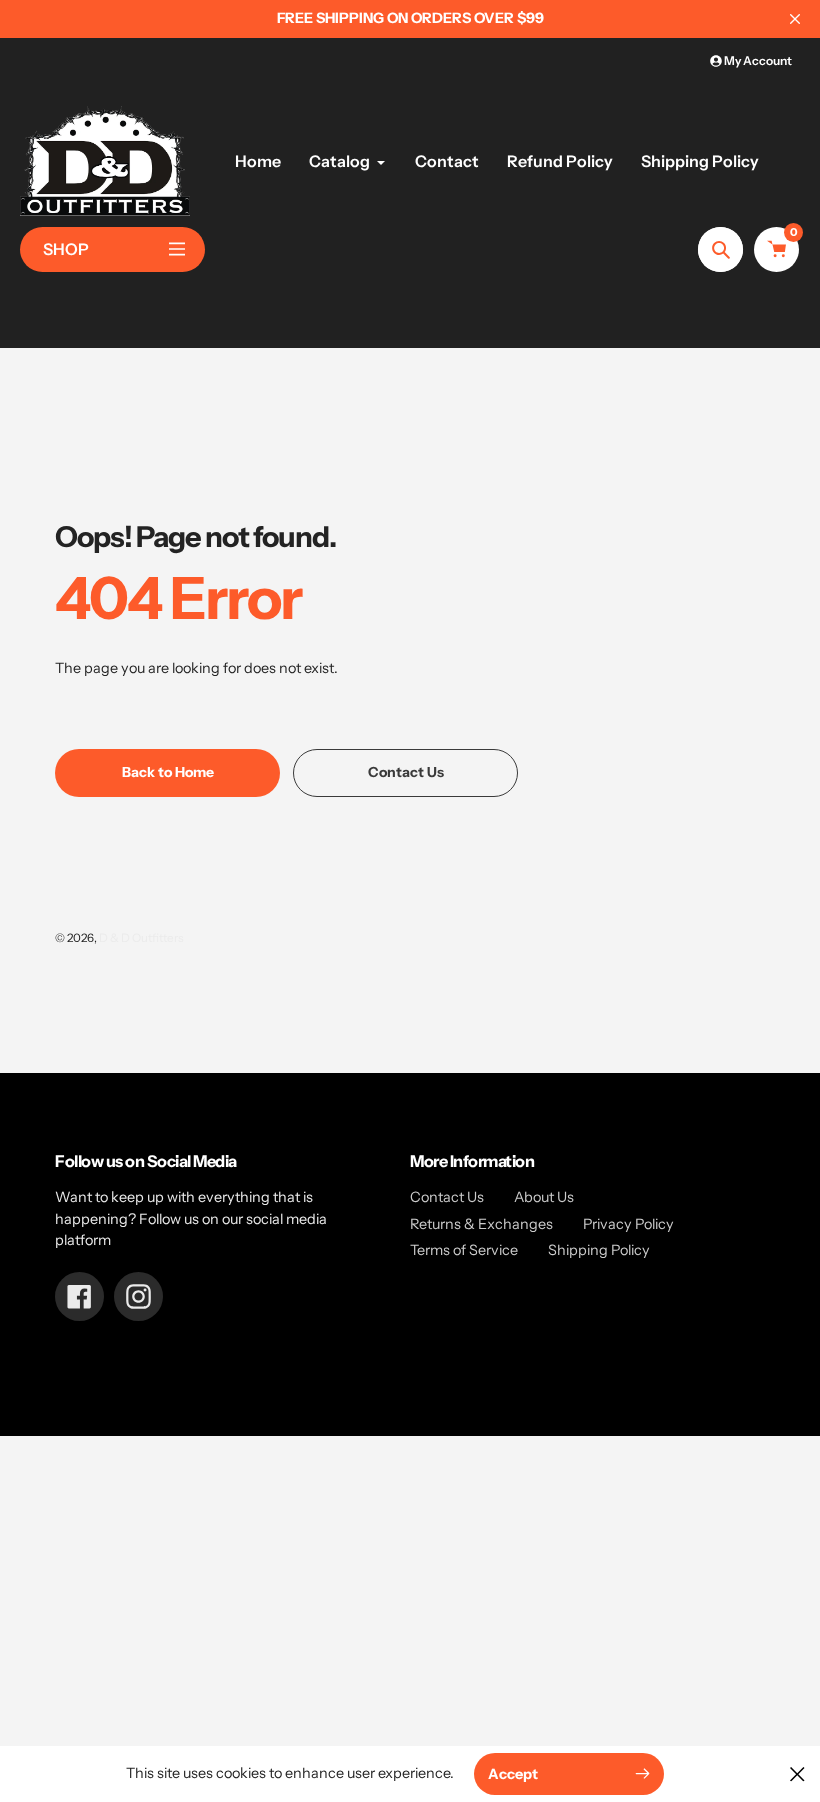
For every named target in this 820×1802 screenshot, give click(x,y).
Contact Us (447, 1197)
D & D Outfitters (141, 938)
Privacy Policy (628, 1224)
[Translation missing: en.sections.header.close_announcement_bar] (795, 19)
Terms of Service (464, 1250)
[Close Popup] (797, 1773)
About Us (544, 1197)
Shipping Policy (599, 1250)
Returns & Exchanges (481, 1224)
